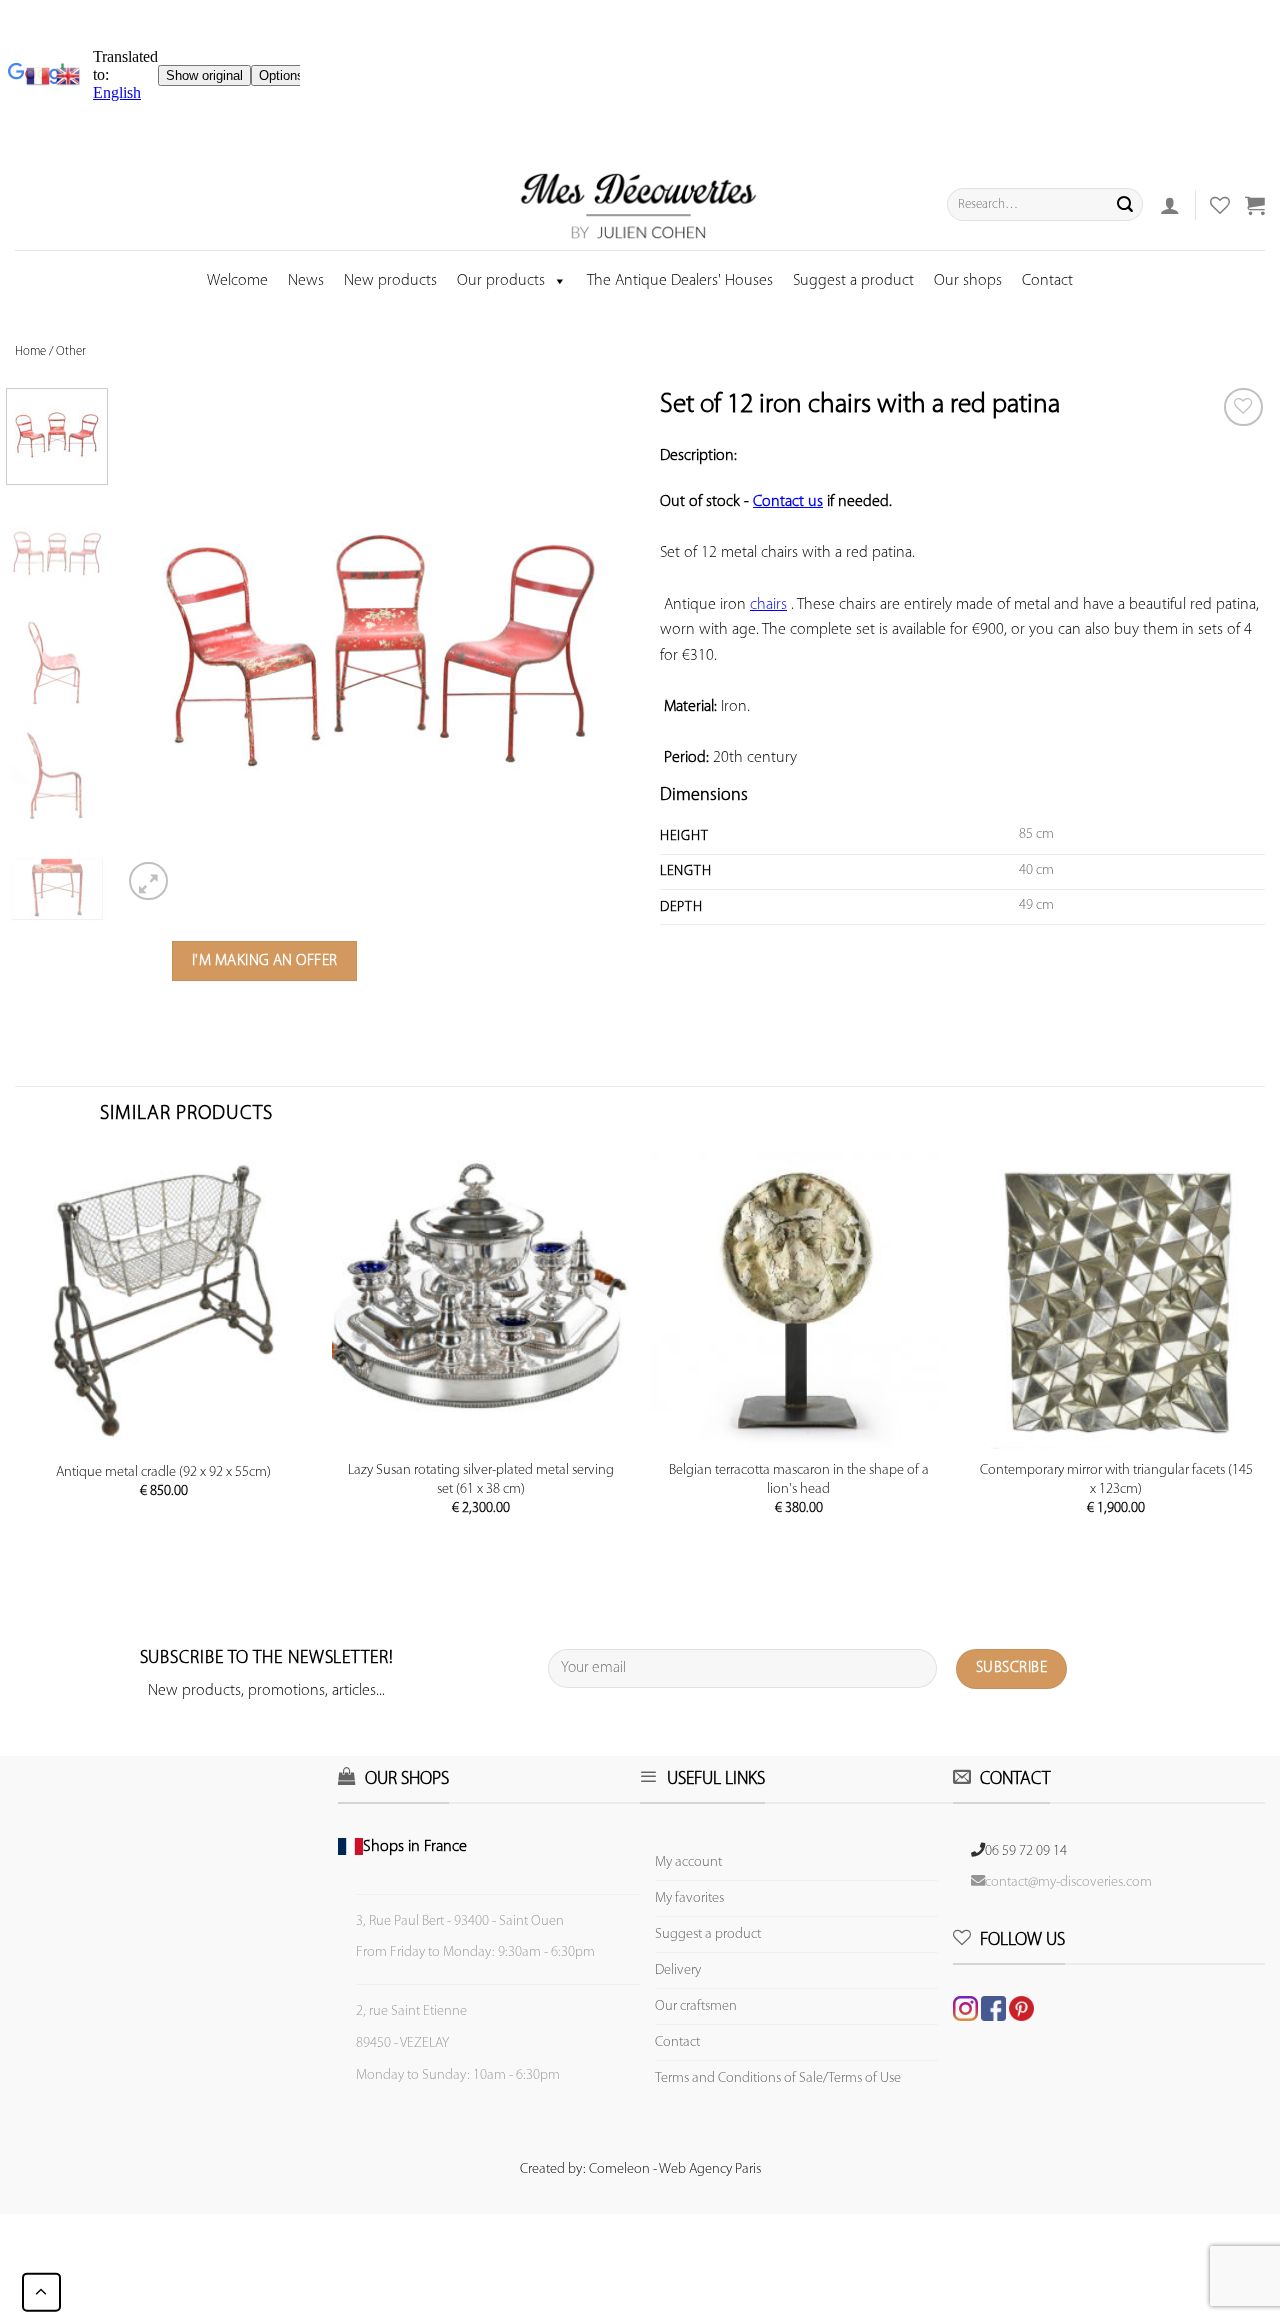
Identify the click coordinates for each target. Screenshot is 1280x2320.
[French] (41, 76)
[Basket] (1255, 205)
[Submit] (1125, 205)
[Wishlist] (1243, 407)
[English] (68, 76)
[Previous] (158, 647)
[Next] (605, 647)
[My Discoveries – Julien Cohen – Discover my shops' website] (639, 205)
